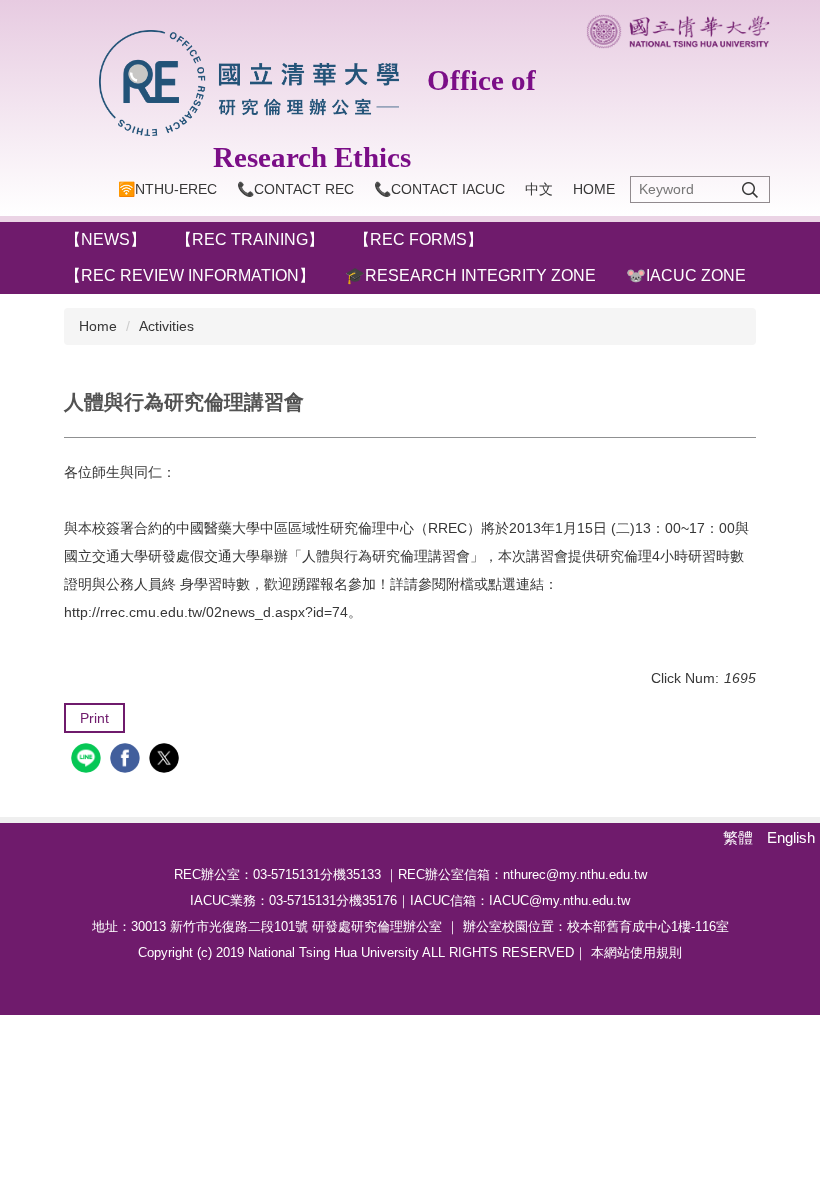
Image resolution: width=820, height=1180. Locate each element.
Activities (166, 326)
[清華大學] (678, 31)
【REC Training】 (250, 239)
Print (94, 718)
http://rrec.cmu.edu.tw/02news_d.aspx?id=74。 (213, 612)
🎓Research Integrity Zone (470, 275)
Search (750, 189)
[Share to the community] (88, 760)
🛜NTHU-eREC (167, 189)
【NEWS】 (105, 239)
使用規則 (656, 952)
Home (594, 189)
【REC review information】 (190, 275)
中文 (539, 189)
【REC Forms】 (418, 239)
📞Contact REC (295, 189)
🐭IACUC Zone (686, 275)
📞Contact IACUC (439, 189)
